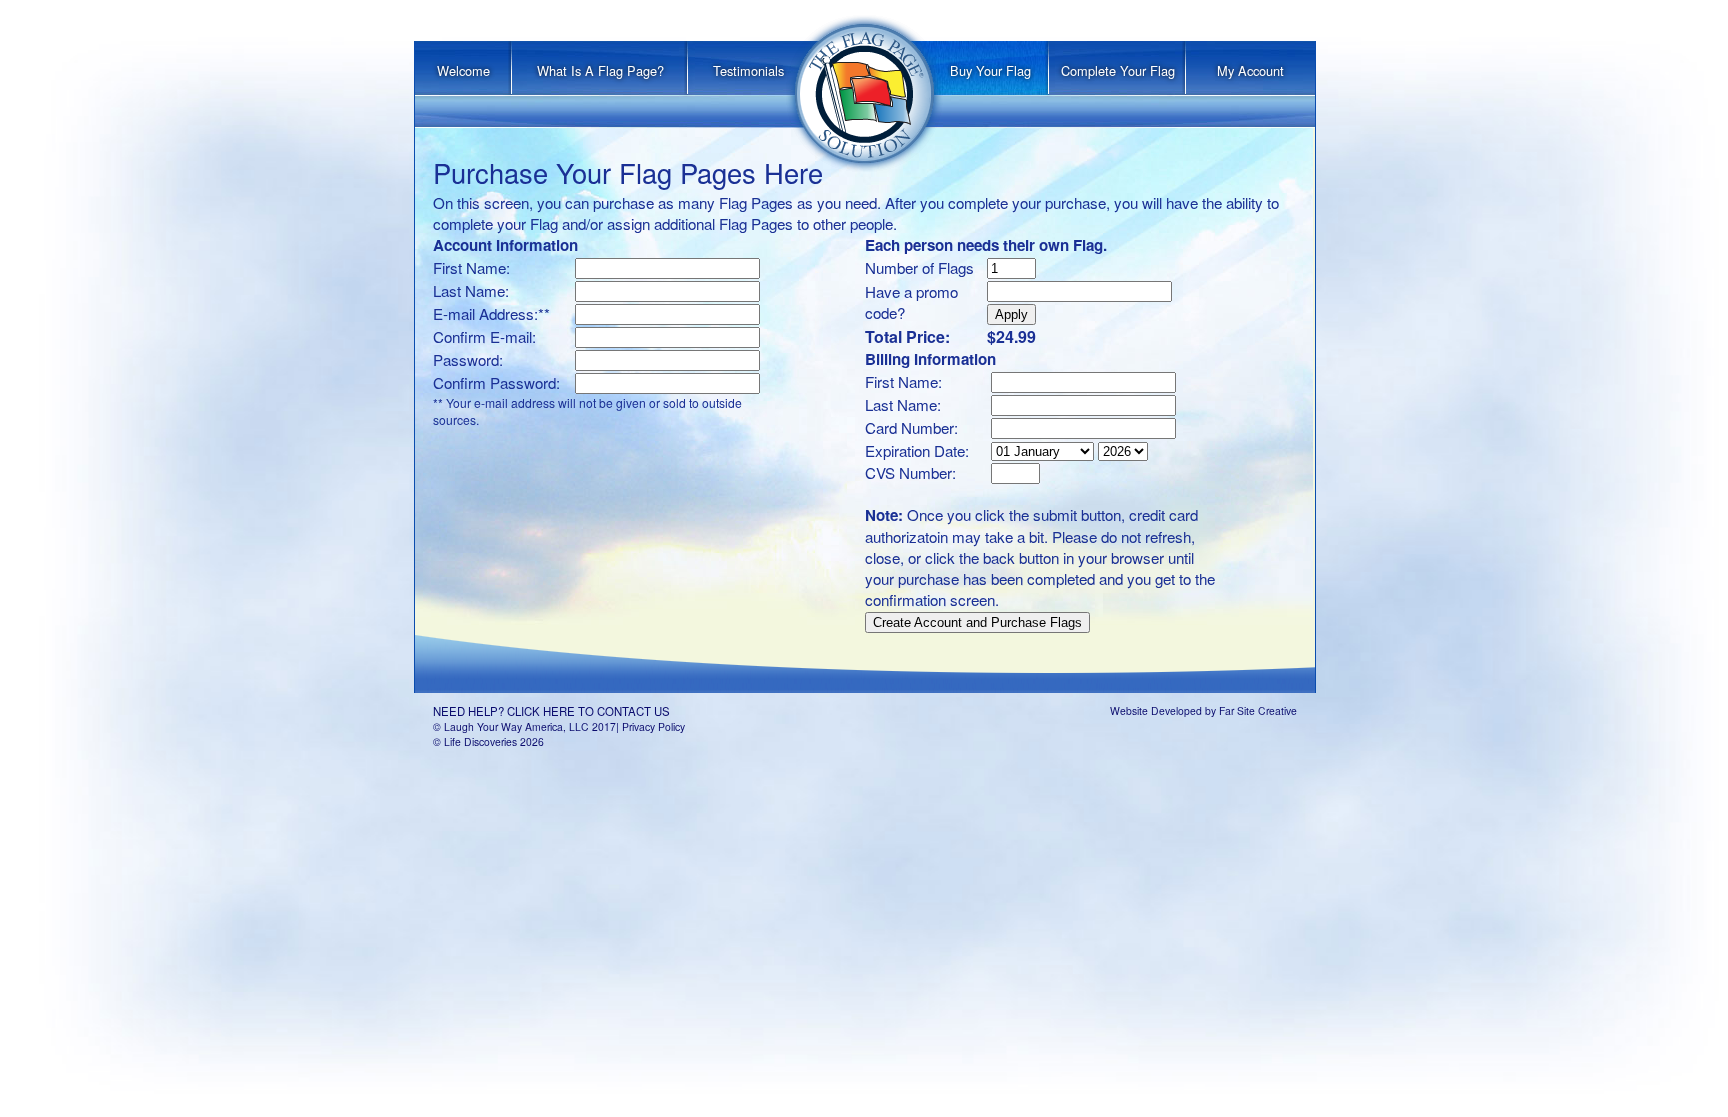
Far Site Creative (1258, 710)
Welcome (463, 70)
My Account (1250, 70)
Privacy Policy (653, 726)
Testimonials (748, 70)
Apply (1011, 314)
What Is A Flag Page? (600, 70)
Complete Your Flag (1118, 70)
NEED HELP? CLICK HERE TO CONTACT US (551, 711)
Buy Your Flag (990, 70)
